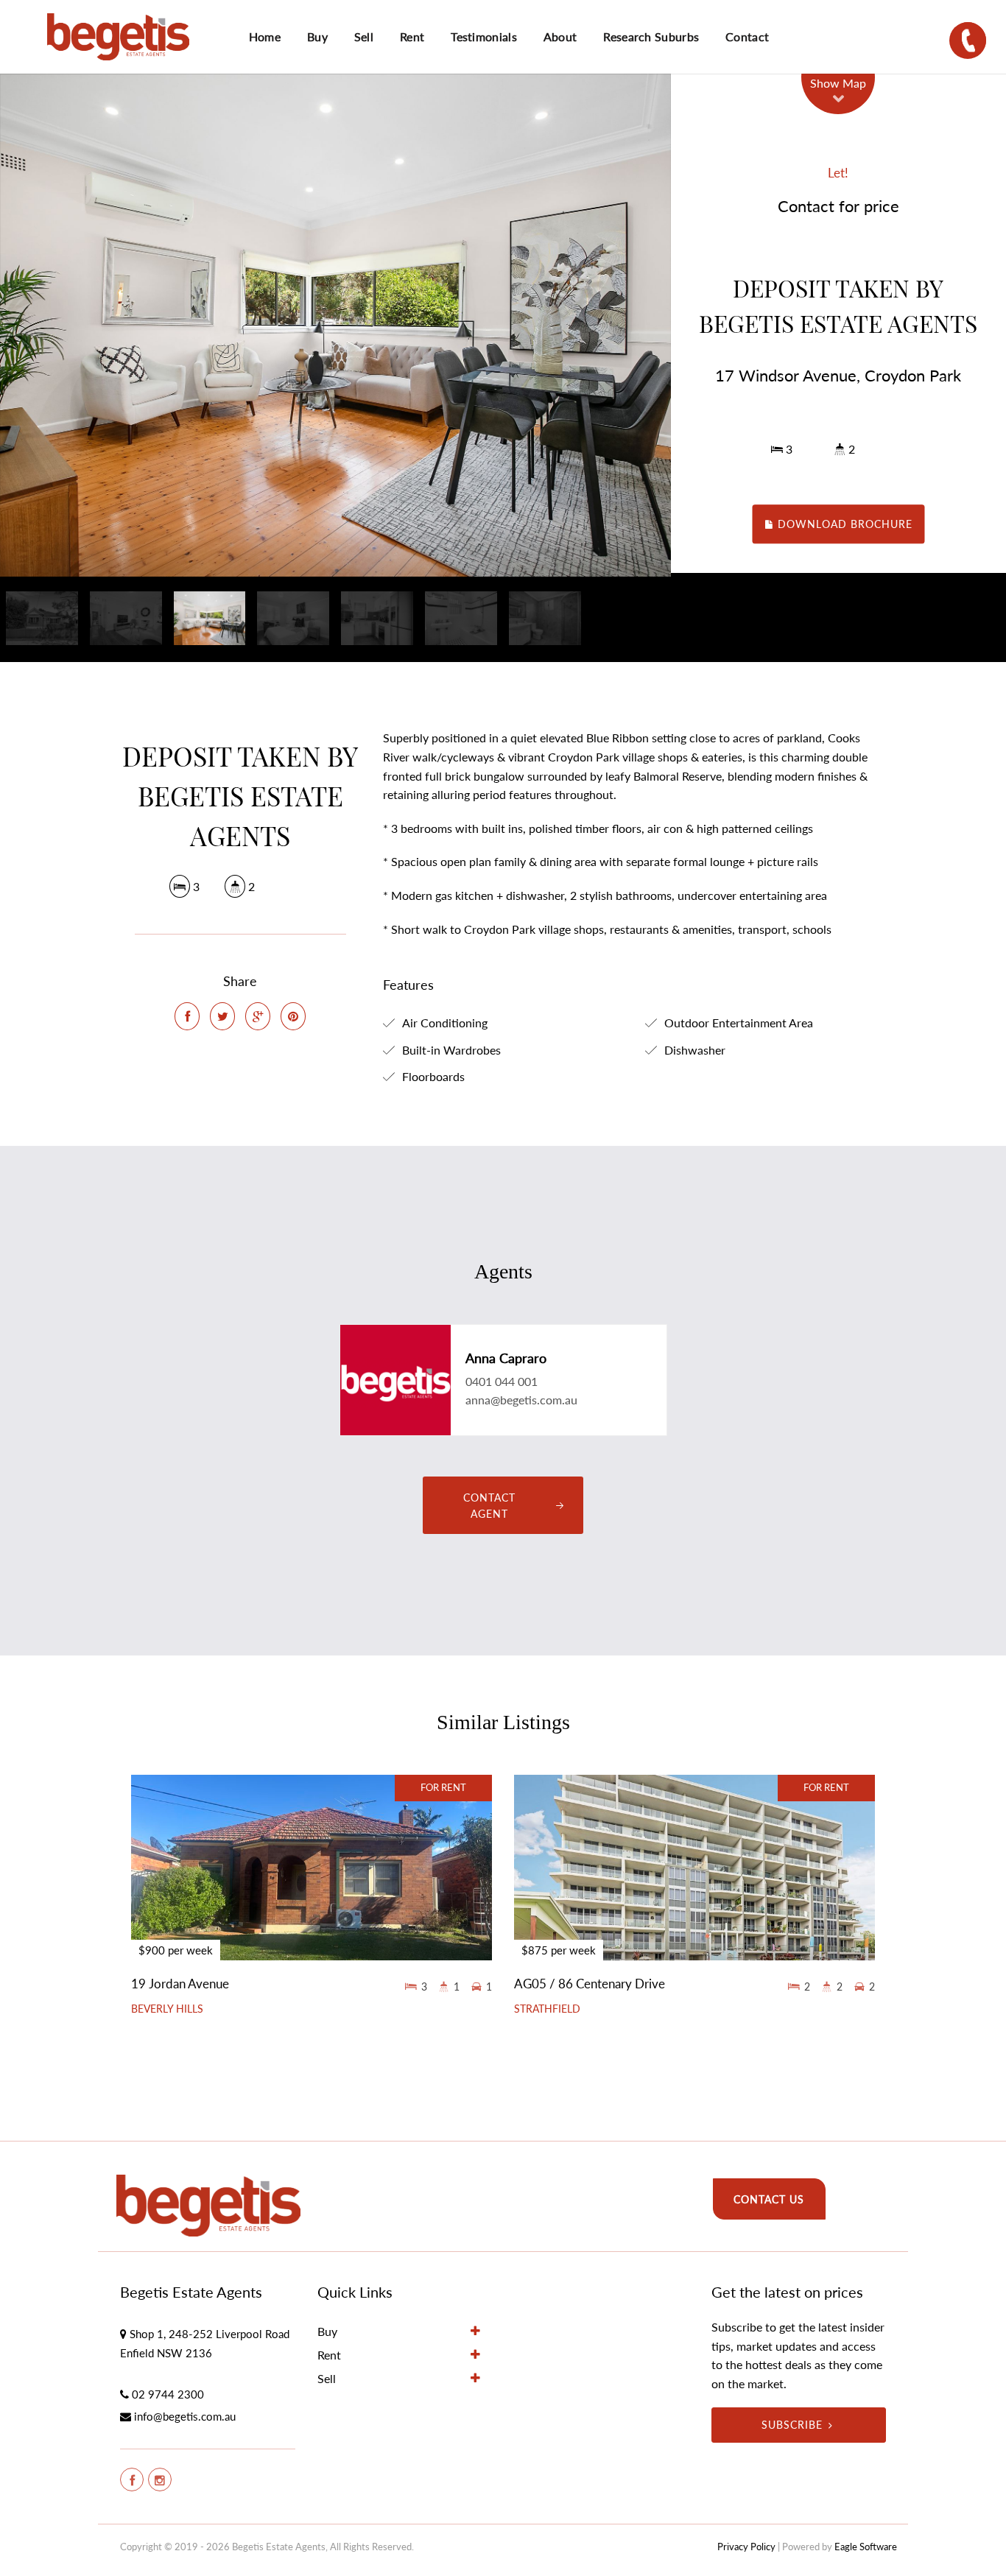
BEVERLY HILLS (167, 2009)
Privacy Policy (746, 2547)
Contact (747, 36)
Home (265, 36)
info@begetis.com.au (185, 2416)
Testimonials (484, 36)
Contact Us (769, 2199)
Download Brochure (843, 524)
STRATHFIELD (547, 2009)
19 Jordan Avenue (180, 1984)
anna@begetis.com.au (521, 1400)
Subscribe (792, 2425)
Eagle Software (866, 2547)
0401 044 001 (502, 1381)
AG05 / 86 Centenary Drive (590, 1984)
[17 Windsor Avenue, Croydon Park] (335, 325)
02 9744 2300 (168, 2394)
